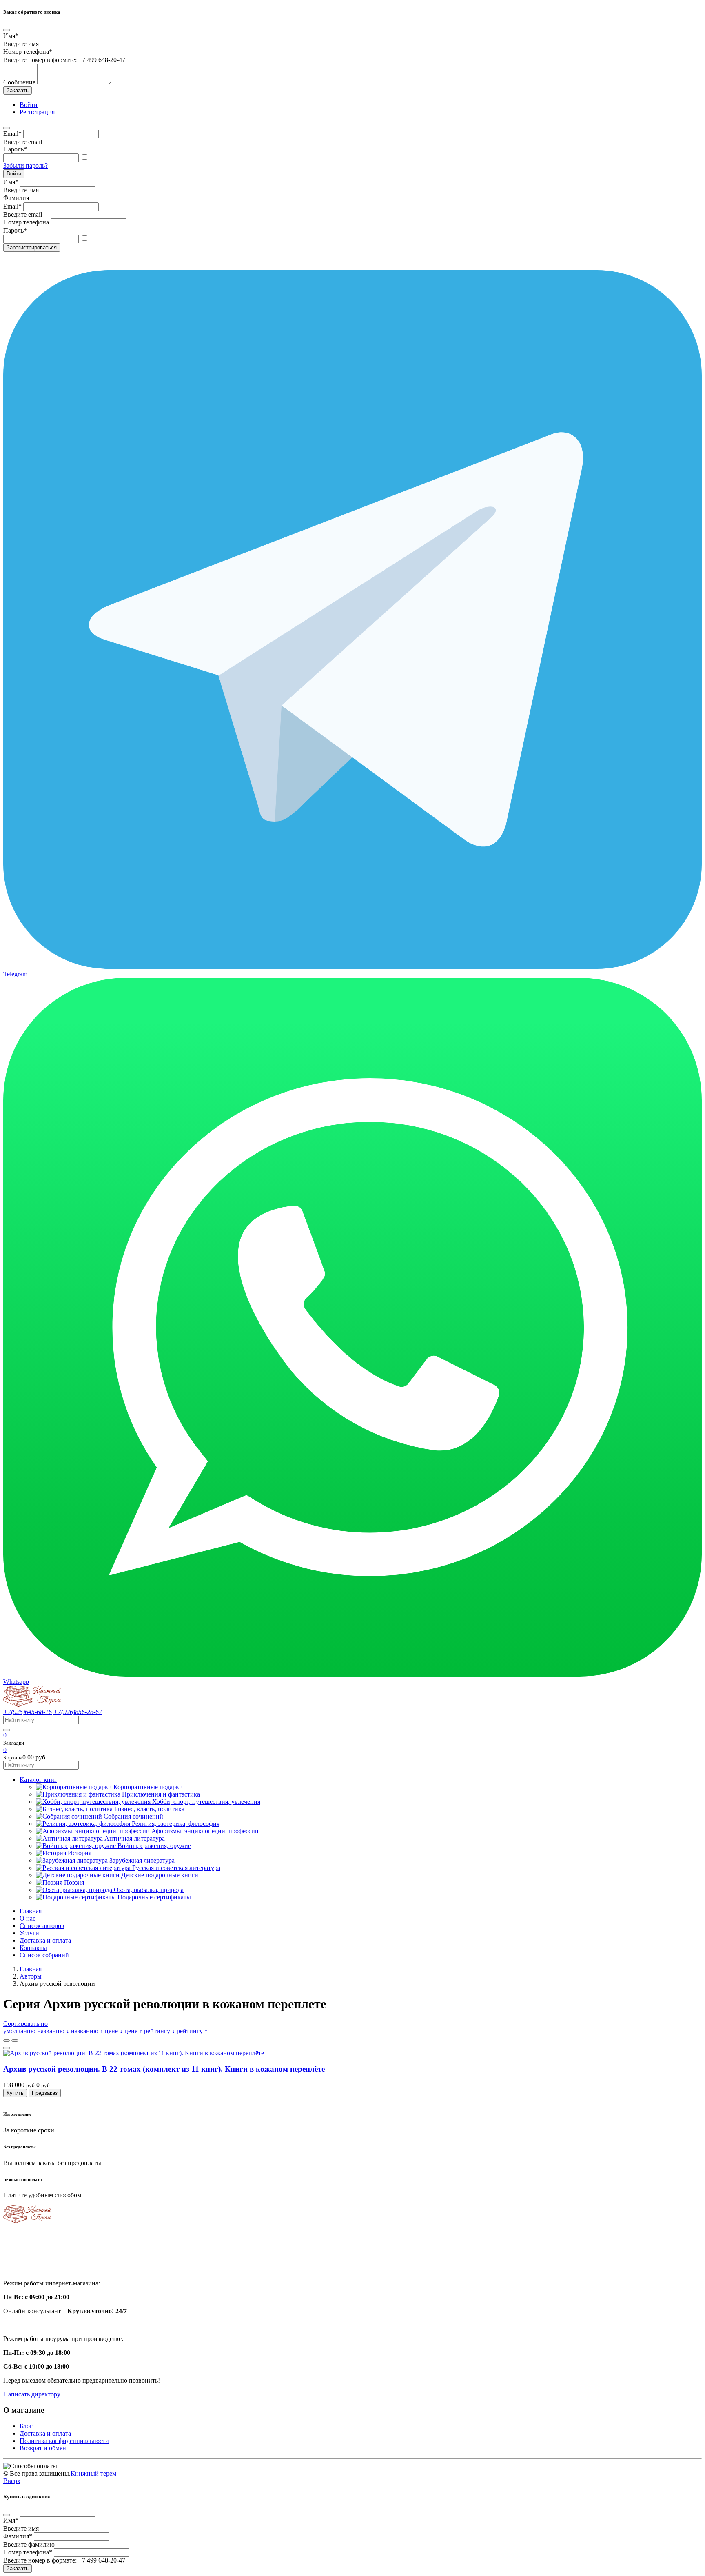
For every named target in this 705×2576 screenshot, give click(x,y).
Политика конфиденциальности (64, 2441)
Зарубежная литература (142, 1860)
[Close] (7, 30)
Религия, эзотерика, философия (176, 1824)
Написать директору (32, 2394)
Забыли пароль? (25, 165)
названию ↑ (87, 2031)
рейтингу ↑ (192, 2031)
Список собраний (44, 1955)
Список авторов (42, 1926)
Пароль (15, 149)
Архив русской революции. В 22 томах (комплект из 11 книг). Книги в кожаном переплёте (164, 2069)
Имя (11, 36)
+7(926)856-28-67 (78, 1712)
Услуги (29, 1933)
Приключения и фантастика (161, 1794)
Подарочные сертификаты (154, 1897)
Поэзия (74, 1882)
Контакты (33, 1948)
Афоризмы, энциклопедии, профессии (205, 1831)
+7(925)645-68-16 (28, 1712)
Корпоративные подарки (148, 1787)
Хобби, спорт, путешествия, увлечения (206, 1802)
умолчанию (19, 2031)
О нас (28, 1918)
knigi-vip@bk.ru (30, 2263)
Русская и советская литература (176, 1868)
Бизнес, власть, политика (149, 1809)
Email (12, 134)
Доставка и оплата (45, 1940)
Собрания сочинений (133, 1816)
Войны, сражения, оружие (154, 1846)
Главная (31, 1911)
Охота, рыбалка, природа (149, 1890)
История (80, 1853)
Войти (14, 174)
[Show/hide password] (84, 157)
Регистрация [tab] (37, 112)
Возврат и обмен (43, 2448)
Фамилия (16, 198)
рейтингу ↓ (160, 2031)
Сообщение (19, 82)
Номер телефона (28, 52)
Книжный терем (93, 2473)
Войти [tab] (29, 105)
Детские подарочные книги (160, 1875)
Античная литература (135, 1838)
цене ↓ (114, 2031)
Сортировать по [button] (25, 2024)
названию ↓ (53, 2031)
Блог (26, 2426)
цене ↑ (133, 2031)
